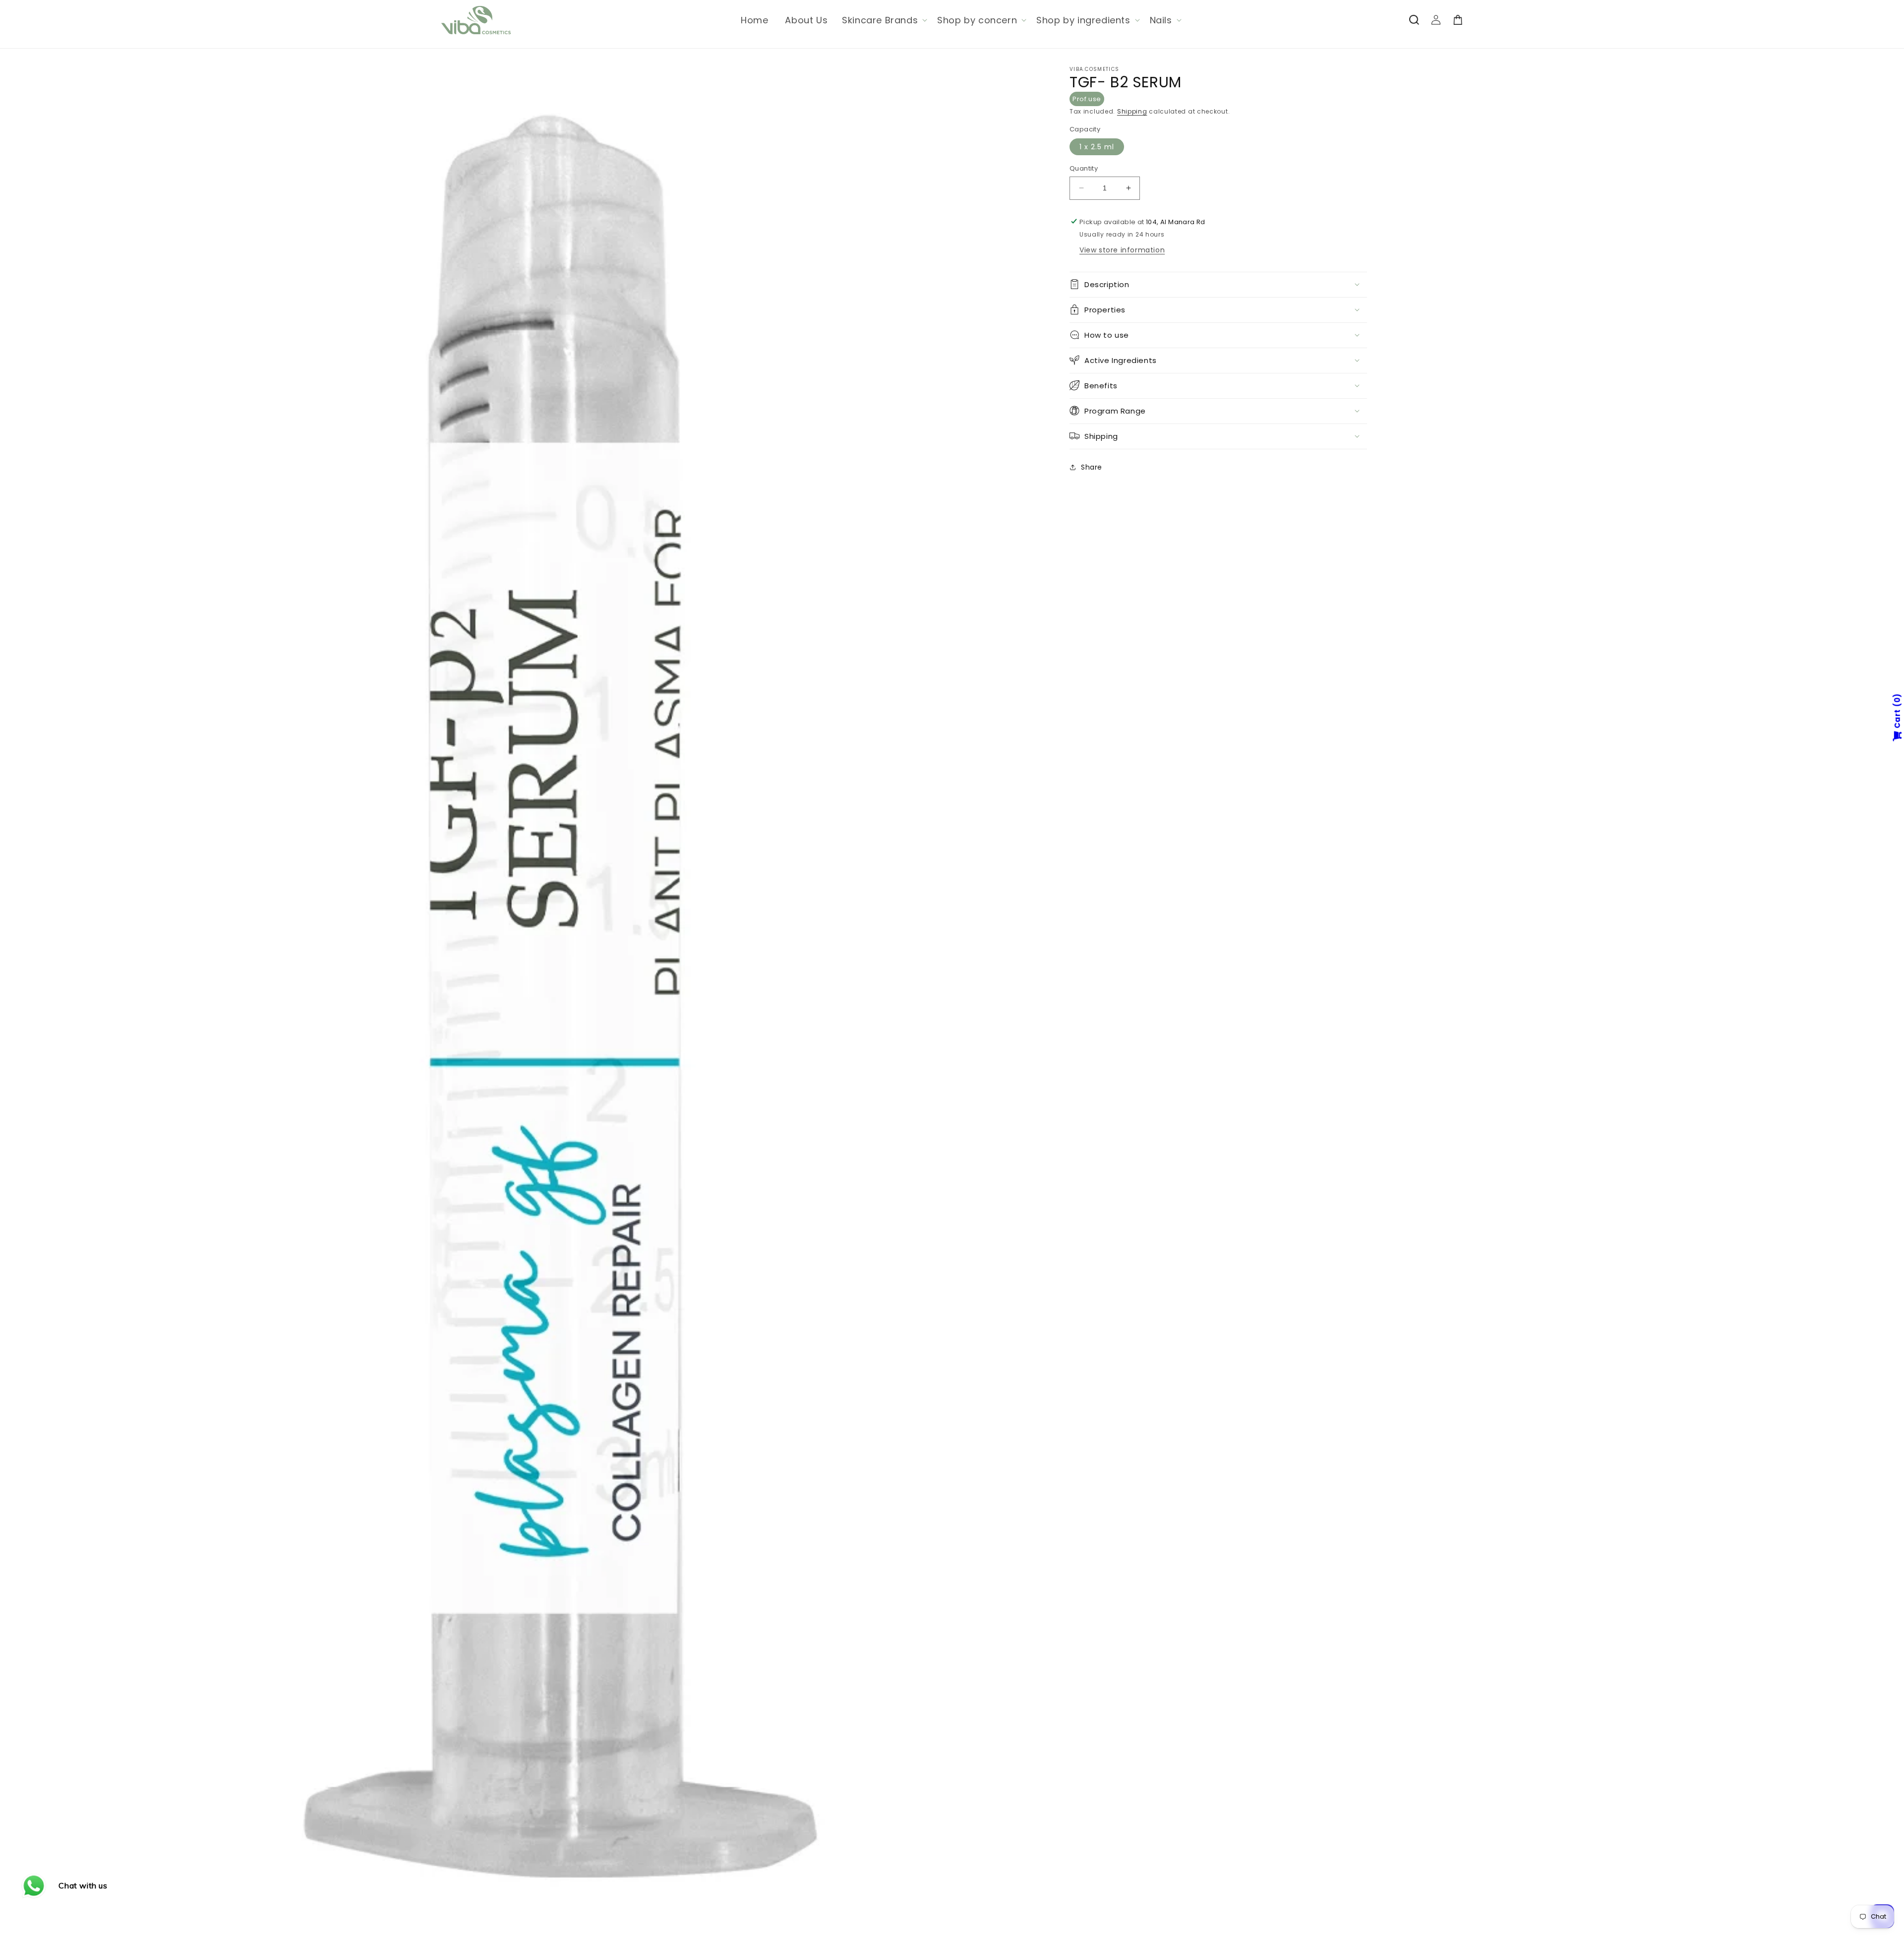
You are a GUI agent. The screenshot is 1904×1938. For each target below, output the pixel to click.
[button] (884, 20)
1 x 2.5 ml (1097, 147)
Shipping (1132, 111)
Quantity (1084, 168)
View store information (1122, 249)
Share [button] (1092, 467)
